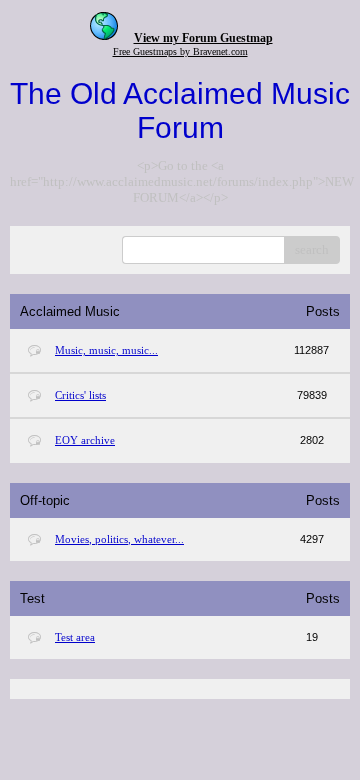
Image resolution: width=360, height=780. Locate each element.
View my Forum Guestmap (203, 38)
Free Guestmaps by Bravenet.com (180, 51)
